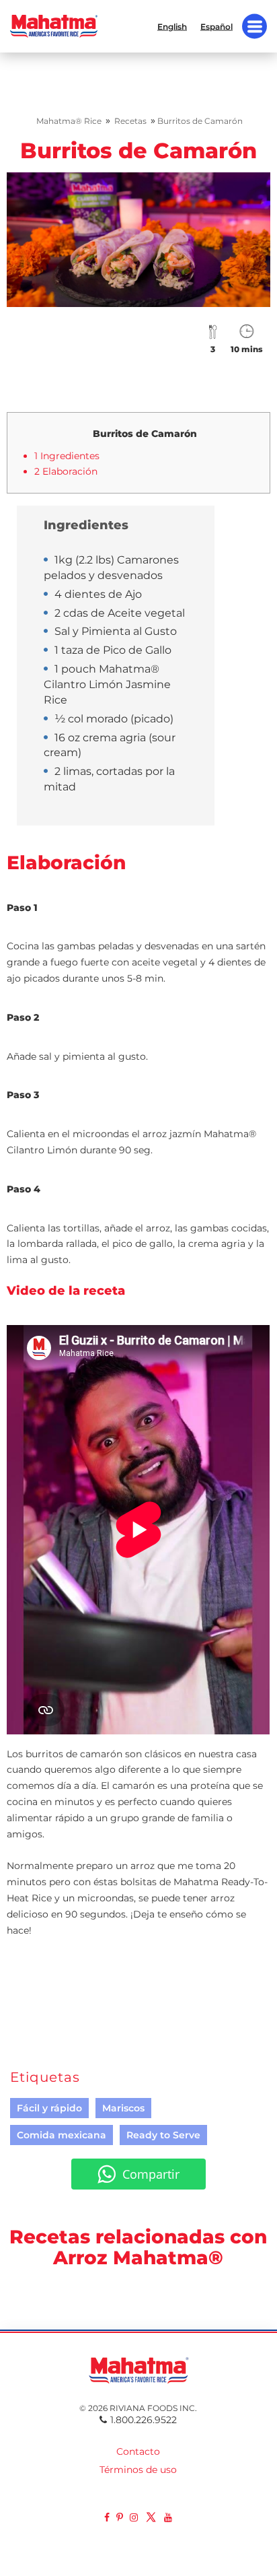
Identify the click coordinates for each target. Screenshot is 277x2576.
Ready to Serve (163, 2135)
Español (216, 26)
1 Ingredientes (67, 456)
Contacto (138, 2451)
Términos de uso (138, 2470)
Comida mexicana (62, 2135)
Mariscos (123, 2108)
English (172, 26)
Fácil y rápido (49, 2108)
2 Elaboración (66, 471)
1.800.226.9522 (144, 2420)
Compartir (151, 2174)
